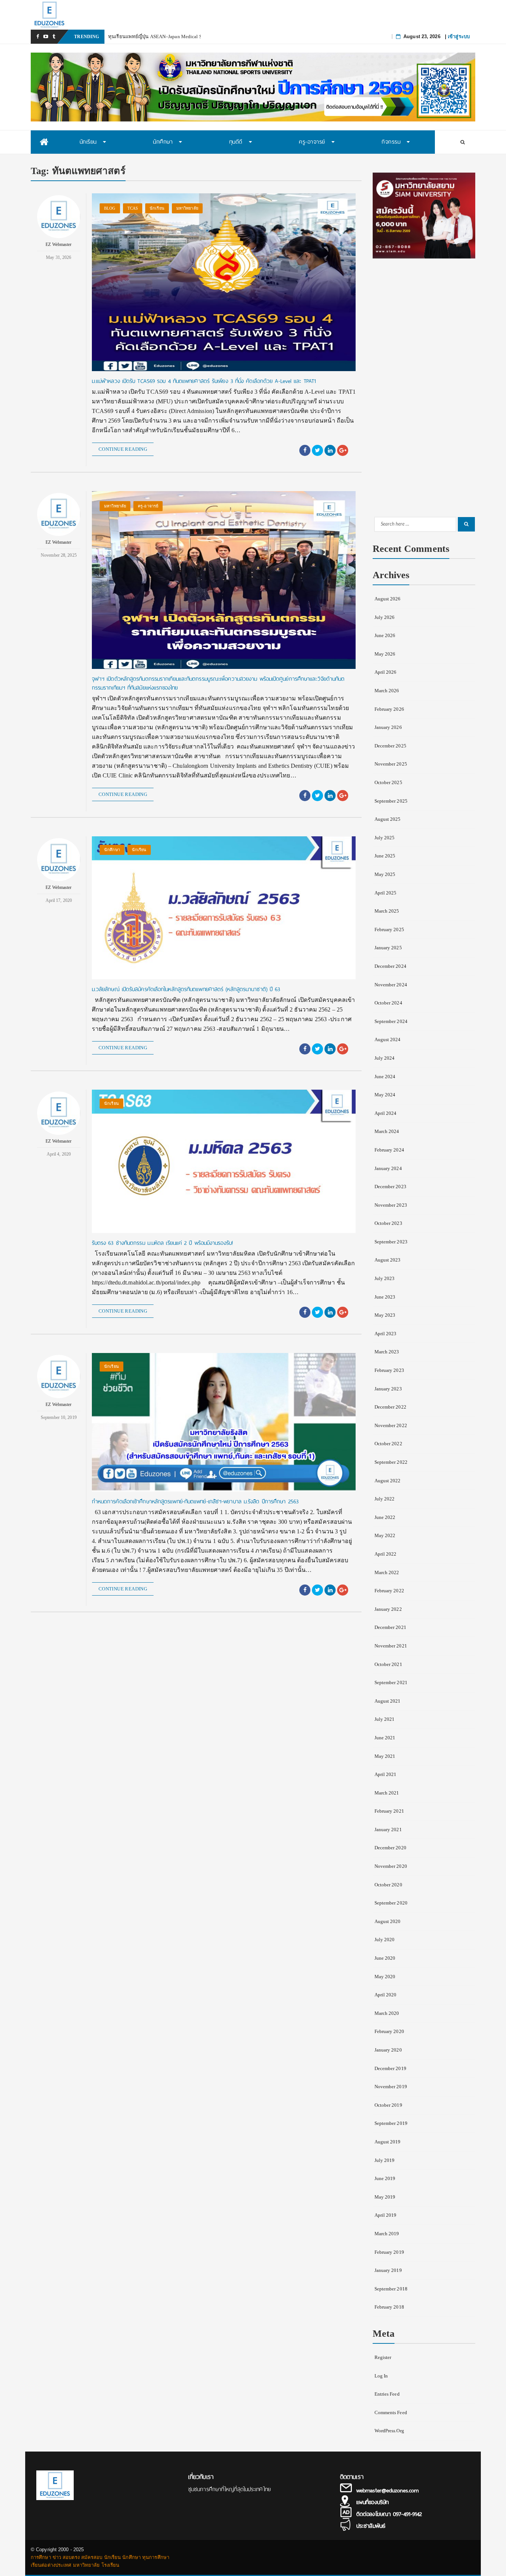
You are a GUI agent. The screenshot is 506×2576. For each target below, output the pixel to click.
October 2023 (388, 1223)
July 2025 (385, 838)
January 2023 (388, 1389)
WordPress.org (389, 2431)
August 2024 (388, 1039)
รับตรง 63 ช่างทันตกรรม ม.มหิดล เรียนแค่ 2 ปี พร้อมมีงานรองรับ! (162, 1243)
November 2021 (391, 1646)
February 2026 (389, 709)
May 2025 (385, 874)
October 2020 (388, 1885)
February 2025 (389, 929)
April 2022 (386, 1554)
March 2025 (387, 911)
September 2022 (391, 1462)
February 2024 (389, 1150)
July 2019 (385, 2160)
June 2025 (385, 856)
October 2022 (388, 1444)
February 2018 (389, 2307)
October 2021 (388, 1664)
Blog (110, 208)
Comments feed (391, 2412)
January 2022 (388, 1609)
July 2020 (385, 1940)
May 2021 (385, 1756)
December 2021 (390, 1627)
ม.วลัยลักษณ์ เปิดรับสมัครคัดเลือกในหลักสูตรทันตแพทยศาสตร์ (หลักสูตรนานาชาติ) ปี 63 (186, 989)
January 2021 (388, 1829)
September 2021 (391, 1682)
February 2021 (389, 1811)
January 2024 (388, 1168)
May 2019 (385, 2197)
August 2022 (388, 1481)
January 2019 (388, 2270)
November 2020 (391, 1866)
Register (383, 2357)
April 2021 (386, 1774)
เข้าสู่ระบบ (459, 36)
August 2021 (388, 1701)
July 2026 (385, 617)
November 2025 (391, 764)
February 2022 (389, 1591)
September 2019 (391, 2123)
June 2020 (385, 1958)
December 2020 (390, 1848)
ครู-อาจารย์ (148, 506)
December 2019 (390, 2068)
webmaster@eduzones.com (387, 2490)
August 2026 (388, 599)
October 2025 (388, 782)
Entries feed (387, 2394)
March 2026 (387, 691)
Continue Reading (123, 449)
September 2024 (391, 1021)
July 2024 (385, 1058)
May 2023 (385, 1315)
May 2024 (385, 1095)
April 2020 (386, 1995)
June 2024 (385, 1077)
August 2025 (388, 819)
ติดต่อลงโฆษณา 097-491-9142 (389, 2514)
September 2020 (391, 1903)
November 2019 (391, 2087)
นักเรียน (157, 208)
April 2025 (386, 893)
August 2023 (388, 1260)
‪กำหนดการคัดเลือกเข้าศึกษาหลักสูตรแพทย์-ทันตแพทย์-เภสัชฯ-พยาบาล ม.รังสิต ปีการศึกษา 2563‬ (195, 1502)
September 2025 (391, 801)
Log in (381, 2376)
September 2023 (391, 1242)
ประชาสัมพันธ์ (371, 2526)
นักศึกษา (112, 850)
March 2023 (387, 1352)
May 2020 (385, 1977)
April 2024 (386, 1113)
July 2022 (385, 1499)
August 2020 (388, 1921)
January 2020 (388, 2050)
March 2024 (387, 1131)
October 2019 (388, 2105)
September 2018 (391, 2289)
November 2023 (391, 1205)
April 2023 (386, 1334)
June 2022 (385, 1517)
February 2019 (389, 2252)
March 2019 (387, 2234)
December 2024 (390, 966)
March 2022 (387, 1572)
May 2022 (385, 1535)
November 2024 (391, 985)
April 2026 (386, 672)
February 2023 (389, 1370)
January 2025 (388, 948)
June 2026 (385, 635)
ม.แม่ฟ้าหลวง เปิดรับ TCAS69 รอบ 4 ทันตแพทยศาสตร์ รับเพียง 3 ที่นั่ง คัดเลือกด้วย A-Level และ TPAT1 (204, 381)
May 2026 (385, 654)
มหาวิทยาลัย (187, 208)
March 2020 (387, 2013)
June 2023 (385, 1297)
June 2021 (385, 1738)
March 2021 (387, 1793)
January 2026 (388, 727)
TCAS (133, 208)
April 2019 (386, 2215)
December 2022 (390, 1407)
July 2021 (385, 1719)
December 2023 (390, 1187)
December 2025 (390, 746)
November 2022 (391, 1425)
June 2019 (385, 2178)
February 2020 (389, 2031)
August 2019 (388, 2142)
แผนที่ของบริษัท (372, 2502)
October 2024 (388, 1003)
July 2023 (385, 1278)
